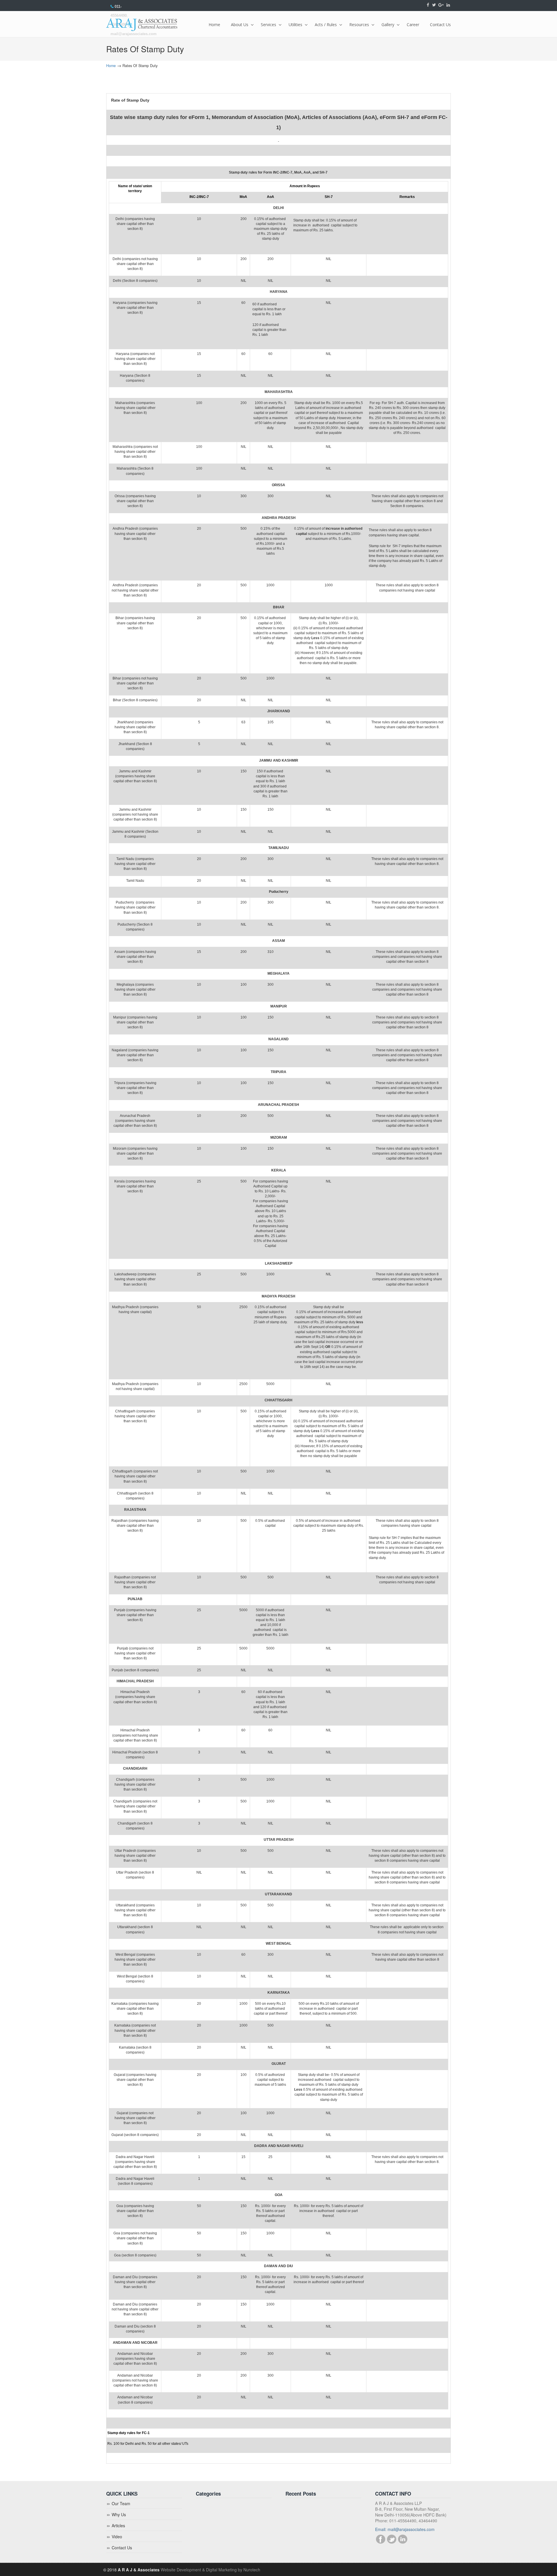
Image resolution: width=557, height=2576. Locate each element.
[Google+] (441, 5)
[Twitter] (434, 5)
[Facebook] (428, 5)
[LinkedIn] (448, 5)
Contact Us (122, 2548)
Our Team (121, 2503)
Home (111, 66)
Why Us (119, 2514)
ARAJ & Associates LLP (142, 25)
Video (117, 2537)
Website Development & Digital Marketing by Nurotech (210, 2570)
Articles (118, 2525)
